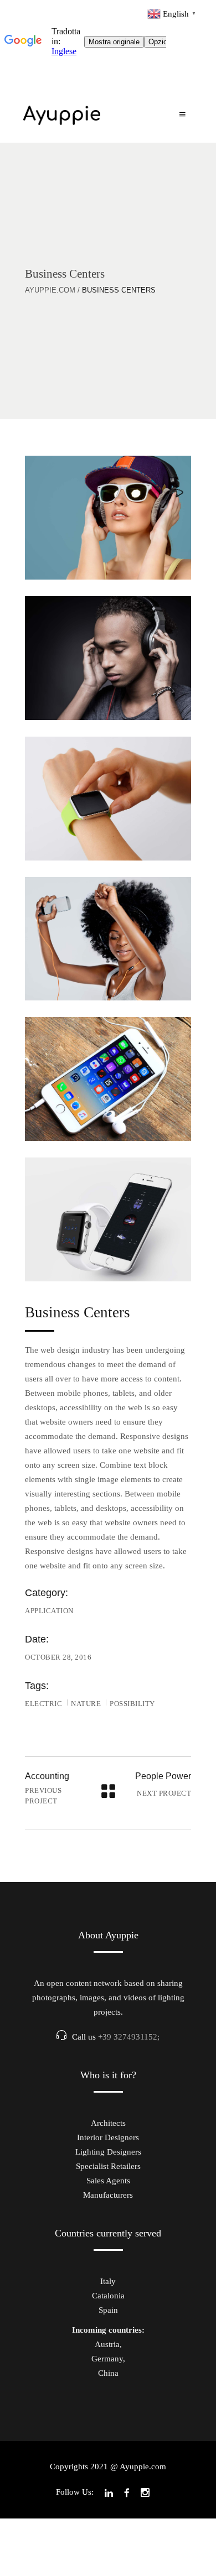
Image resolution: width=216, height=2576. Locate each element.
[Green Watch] (108, 799)
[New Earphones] (108, 658)
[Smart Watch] (108, 1219)
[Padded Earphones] (108, 518)
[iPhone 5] (108, 1079)
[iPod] (108, 939)
